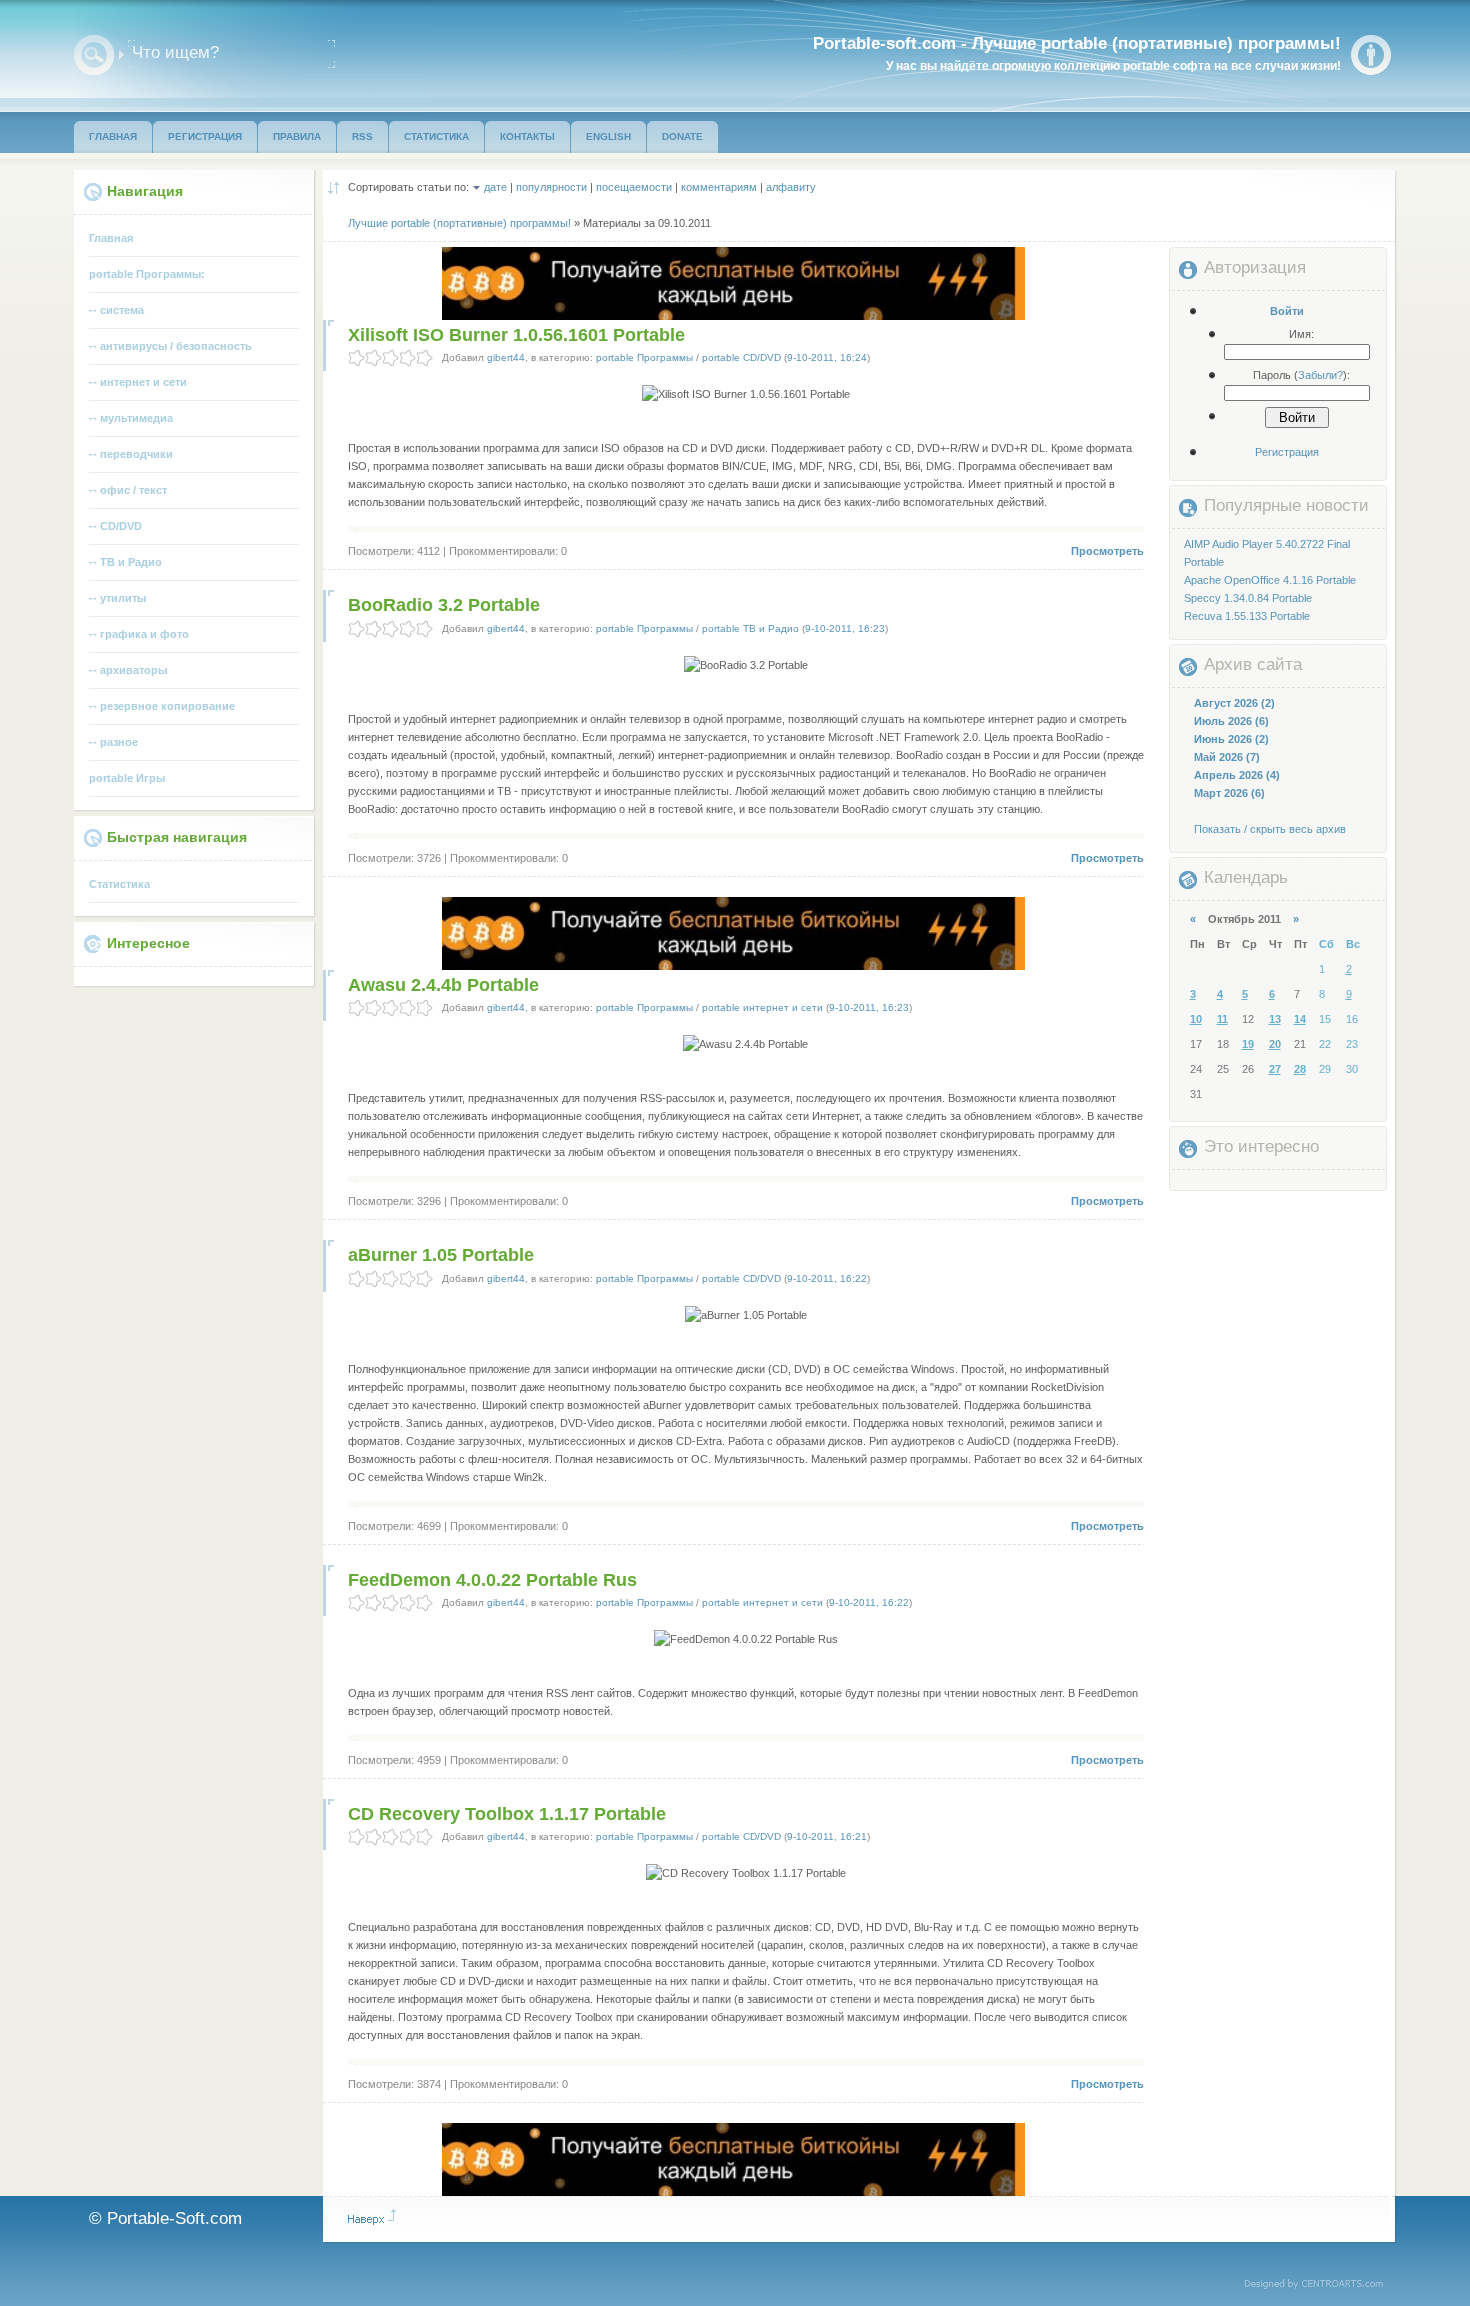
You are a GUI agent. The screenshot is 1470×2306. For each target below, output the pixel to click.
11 (1222, 1019)
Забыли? (1320, 375)
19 (1248, 1044)
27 (1275, 1069)
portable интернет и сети (762, 1007)
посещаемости (634, 187)
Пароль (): (1301, 375)
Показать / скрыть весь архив (1270, 829)
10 (1196, 1019)
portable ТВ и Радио (750, 628)
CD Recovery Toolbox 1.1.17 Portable (507, 1814)
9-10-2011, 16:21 (827, 1836)
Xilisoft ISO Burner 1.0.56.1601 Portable (516, 335)
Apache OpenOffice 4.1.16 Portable (1270, 580)
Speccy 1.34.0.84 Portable (1248, 598)
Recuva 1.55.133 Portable (1247, 616)
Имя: (1301, 334)
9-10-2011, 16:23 (845, 628)
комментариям (719, 187)
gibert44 (506, 357)
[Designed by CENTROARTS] (1320, 2285)
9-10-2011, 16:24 (827, 357)
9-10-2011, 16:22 (827, 1278)
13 (1275, 1019)
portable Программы (644, 357)
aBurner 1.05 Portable (441, 1255)
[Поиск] (94, 55)
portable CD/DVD (741, 357)
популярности (551, 187)
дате (495, 187)
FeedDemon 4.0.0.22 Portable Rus (492, 1580)
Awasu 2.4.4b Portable (443, 985)
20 (1275, 1044)
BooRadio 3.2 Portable (444, 605)
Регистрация (1287, 452)
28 (1300, 1069)
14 (1300, 1019)
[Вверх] (372, 2217)
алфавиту (791, 187)
